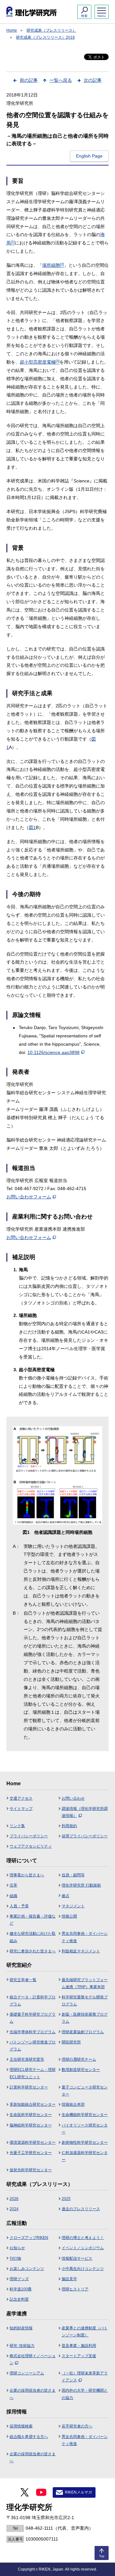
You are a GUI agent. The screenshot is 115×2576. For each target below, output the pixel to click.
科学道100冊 (21, 2289)
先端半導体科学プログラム (33, 2032)
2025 (66, 2199)
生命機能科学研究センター (85, 2115)
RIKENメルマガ (78, 2492)
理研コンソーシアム (27, 2373)
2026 (14, 2199)
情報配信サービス (77, 2258)
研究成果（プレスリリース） (51, 30)
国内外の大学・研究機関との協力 (85, 2394)
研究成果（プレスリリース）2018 (45, 37)
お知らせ (17, 2248)
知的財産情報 (21, 2328)
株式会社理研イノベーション (33, 2359)
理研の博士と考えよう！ (83, 2238)
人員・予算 (19, 1906)
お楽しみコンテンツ (27, 2269)
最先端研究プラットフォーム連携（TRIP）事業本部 (85, 1983)
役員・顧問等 (73, 1875)
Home (12, 30)
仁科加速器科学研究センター (85, 2156)
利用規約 (69, 1826)
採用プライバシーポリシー (85, 1836)
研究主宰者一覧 (23, 1980)
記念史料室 (19, 2299)
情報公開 (69, 1916)
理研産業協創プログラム (83, 2032)
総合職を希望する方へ (29, 2437)
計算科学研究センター (29, 2087)
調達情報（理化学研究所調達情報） (85, 1812)
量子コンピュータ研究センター (85, 2091)
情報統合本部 (73, 2104)
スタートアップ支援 (79, 2356)
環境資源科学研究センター (33, 2142)
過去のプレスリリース (81, 2209)
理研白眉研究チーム (79, 2059)
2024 (14, 2209)
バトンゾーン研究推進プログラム (33, 2046)
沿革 (13, 1885)
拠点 (65, 1896)
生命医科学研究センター (31, 2115)
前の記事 (29, 80)
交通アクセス (21, 1798)
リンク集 (17, 1826)
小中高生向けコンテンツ (83, 2269)
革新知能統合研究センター (33, 2104)
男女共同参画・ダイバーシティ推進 (85, 1937)
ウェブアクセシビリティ (31, 1846)
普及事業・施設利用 (79, 2346)
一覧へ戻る (61, 80)
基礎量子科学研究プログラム (33, 2018)
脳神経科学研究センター (31, 2125)
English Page (89, 156)
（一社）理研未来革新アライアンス (85, 2377)
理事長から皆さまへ (27, 1875)
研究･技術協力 (22, 2346)
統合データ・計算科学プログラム (33, 2001)
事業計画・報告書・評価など (33, 1920)
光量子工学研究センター (31, 2153)
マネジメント (73, 1906)
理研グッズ (19, 2279)
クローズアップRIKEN (29, 2238)
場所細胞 (53, 265)
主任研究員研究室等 (27, 2059)
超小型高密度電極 (40, 362)
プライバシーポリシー (29, 1836)
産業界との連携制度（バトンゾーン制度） (85, 2332)
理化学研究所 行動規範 (81, 1885)
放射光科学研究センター (31, 2170)
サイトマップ (21, 1809)
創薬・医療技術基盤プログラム (85, 2018)
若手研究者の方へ (77, 2426)
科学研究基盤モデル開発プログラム (85, 2001)
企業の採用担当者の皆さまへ (33, 2394)
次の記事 (93, 80)
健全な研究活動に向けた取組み (33, 1937)
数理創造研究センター (81, 2070)
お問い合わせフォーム (29, 1197)
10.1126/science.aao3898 (54, 1052)
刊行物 (15, 2258)
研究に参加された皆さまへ (33, 1951)
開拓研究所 (71, 2042)
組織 (13, 1896)
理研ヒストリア (75, 2289)
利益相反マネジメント (81, 1951)
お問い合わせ (73, 1798)
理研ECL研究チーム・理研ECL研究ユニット (33, 2073)
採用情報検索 (21, 2426)
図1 (32, 827)
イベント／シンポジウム (83, 2248)
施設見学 (69, 2279)
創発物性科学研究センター (85, 2142)
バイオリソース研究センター (85, 2129)
